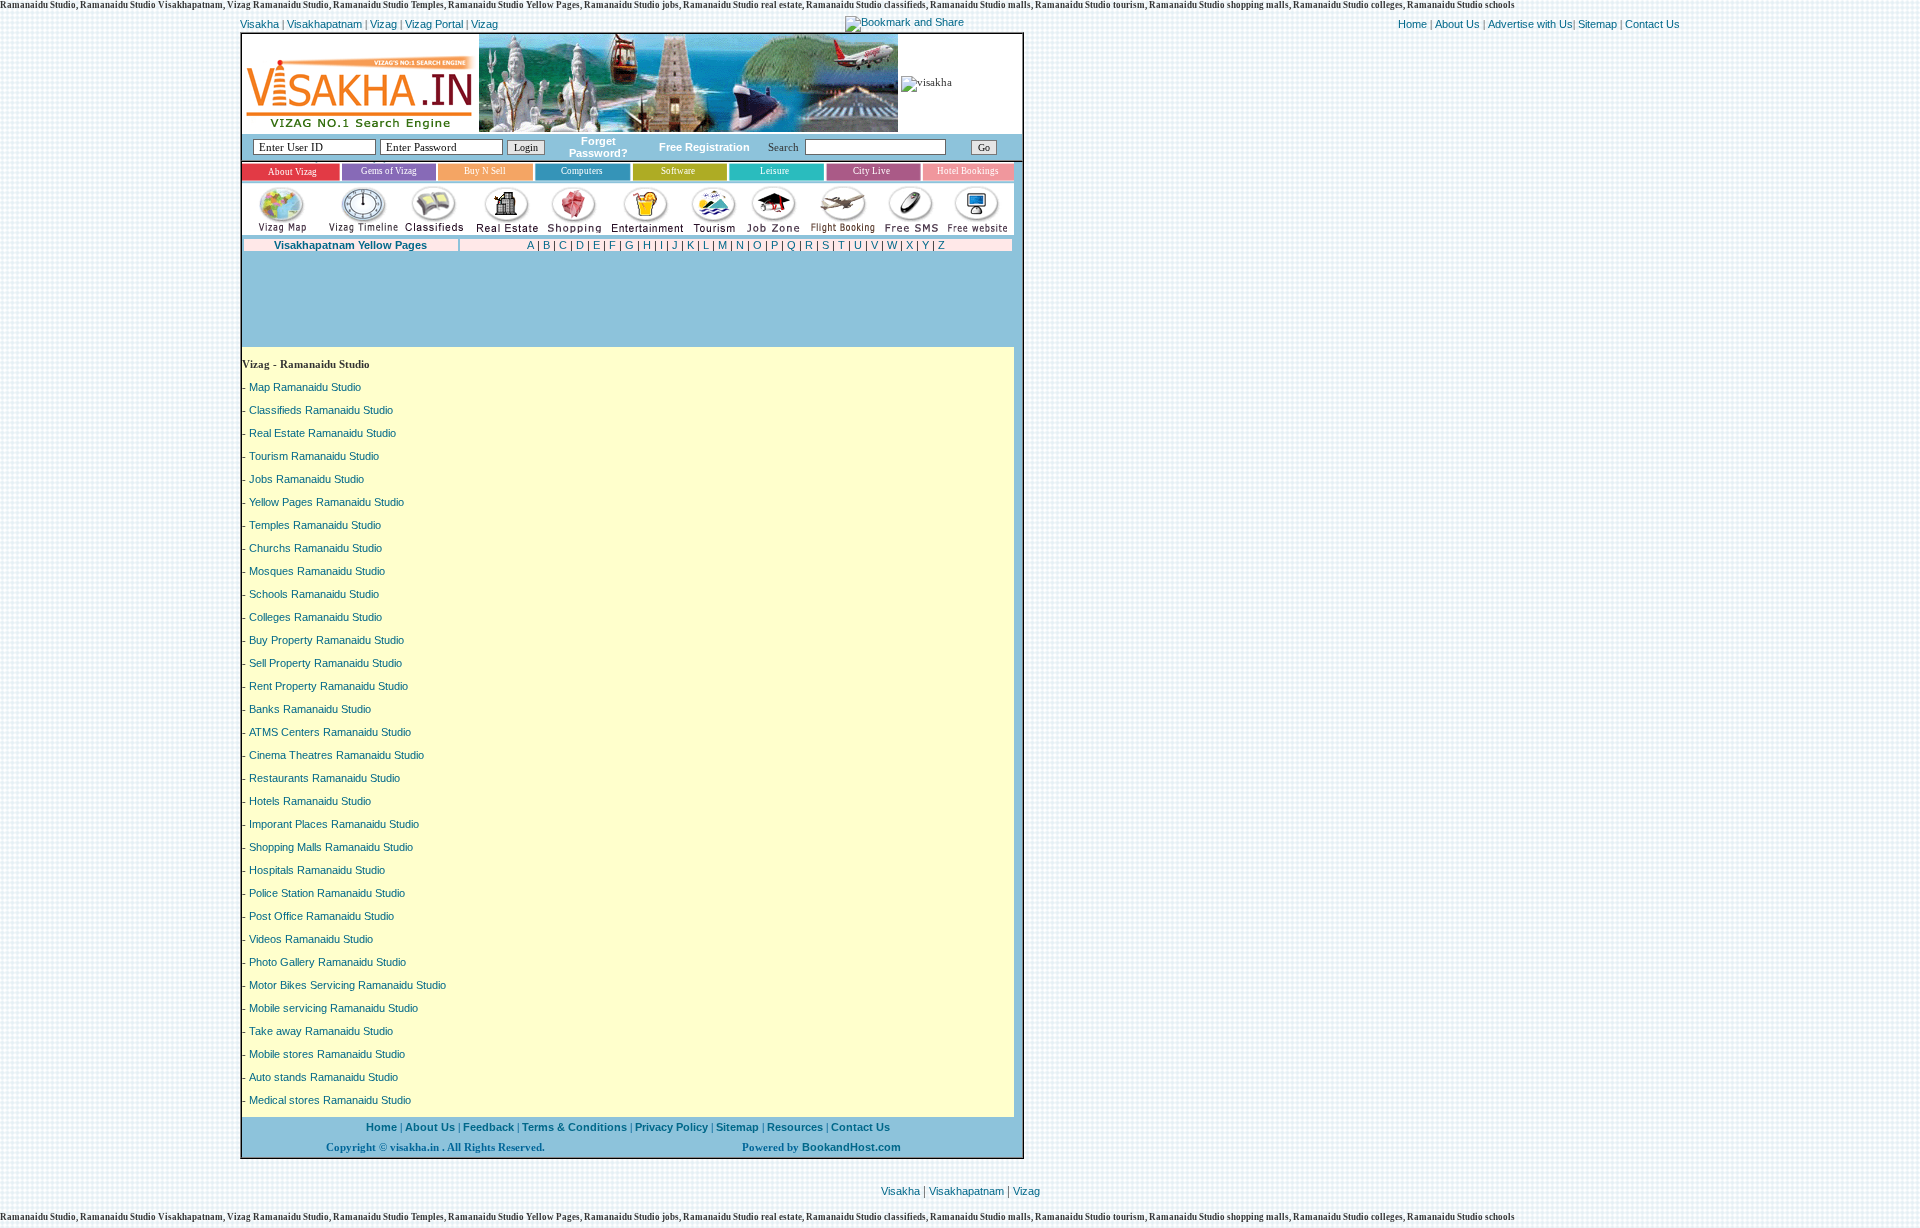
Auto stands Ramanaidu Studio (323, 1077)
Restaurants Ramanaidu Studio (324, 778)
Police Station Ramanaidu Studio (327, 893)
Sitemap (1599, 24)
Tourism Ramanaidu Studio (314, 456)
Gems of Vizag (389, 171)
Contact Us (1652, 24)
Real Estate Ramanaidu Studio (322, 433)
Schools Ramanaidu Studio (314, 594)
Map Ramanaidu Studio (305, 387)
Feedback (488, 1127)
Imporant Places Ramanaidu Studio (334, 824)
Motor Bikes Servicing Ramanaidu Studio (347, 985)
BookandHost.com (851, 1147)
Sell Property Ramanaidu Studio (325, 663)
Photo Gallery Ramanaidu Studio (327, 962)
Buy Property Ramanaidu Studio (326, 640)
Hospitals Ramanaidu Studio (317, 870)
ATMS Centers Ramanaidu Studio (330, 732)
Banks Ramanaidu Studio (310, 709)
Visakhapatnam (324, 24)
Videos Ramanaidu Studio (311, 939)
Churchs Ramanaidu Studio (315, 548)
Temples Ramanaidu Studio (315, 525)
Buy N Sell (485, 171)
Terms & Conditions (574, 1127)
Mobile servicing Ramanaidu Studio (333, 1008)
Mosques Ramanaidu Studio (317, 571)
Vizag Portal (434, 24)
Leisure (774, 171)
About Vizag (292, 172)
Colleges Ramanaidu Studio (315, 617)
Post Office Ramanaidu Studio (321, 916)
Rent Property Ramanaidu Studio (328, 686)
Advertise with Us (1530, 24)
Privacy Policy (670, 1127)
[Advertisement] (606, 300)
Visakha (259, 24)
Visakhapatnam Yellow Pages (350, 245)
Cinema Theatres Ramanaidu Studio (336, 755)
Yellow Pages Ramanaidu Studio (326, 502)
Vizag (385, 24)
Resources (795, 1127)
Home (1414, 24)
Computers (582, 171)
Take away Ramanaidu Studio (321, 1031)
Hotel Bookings (968, 171)
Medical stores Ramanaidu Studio (330, 1100)
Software (678, 171)
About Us (1457, 24)
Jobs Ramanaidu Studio (306, 479)
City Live (871, 171)
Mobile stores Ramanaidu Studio (327, 1054)
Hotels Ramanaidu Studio (310, 801)
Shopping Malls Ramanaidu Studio (331, 847)
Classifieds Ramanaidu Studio (321, 410)
